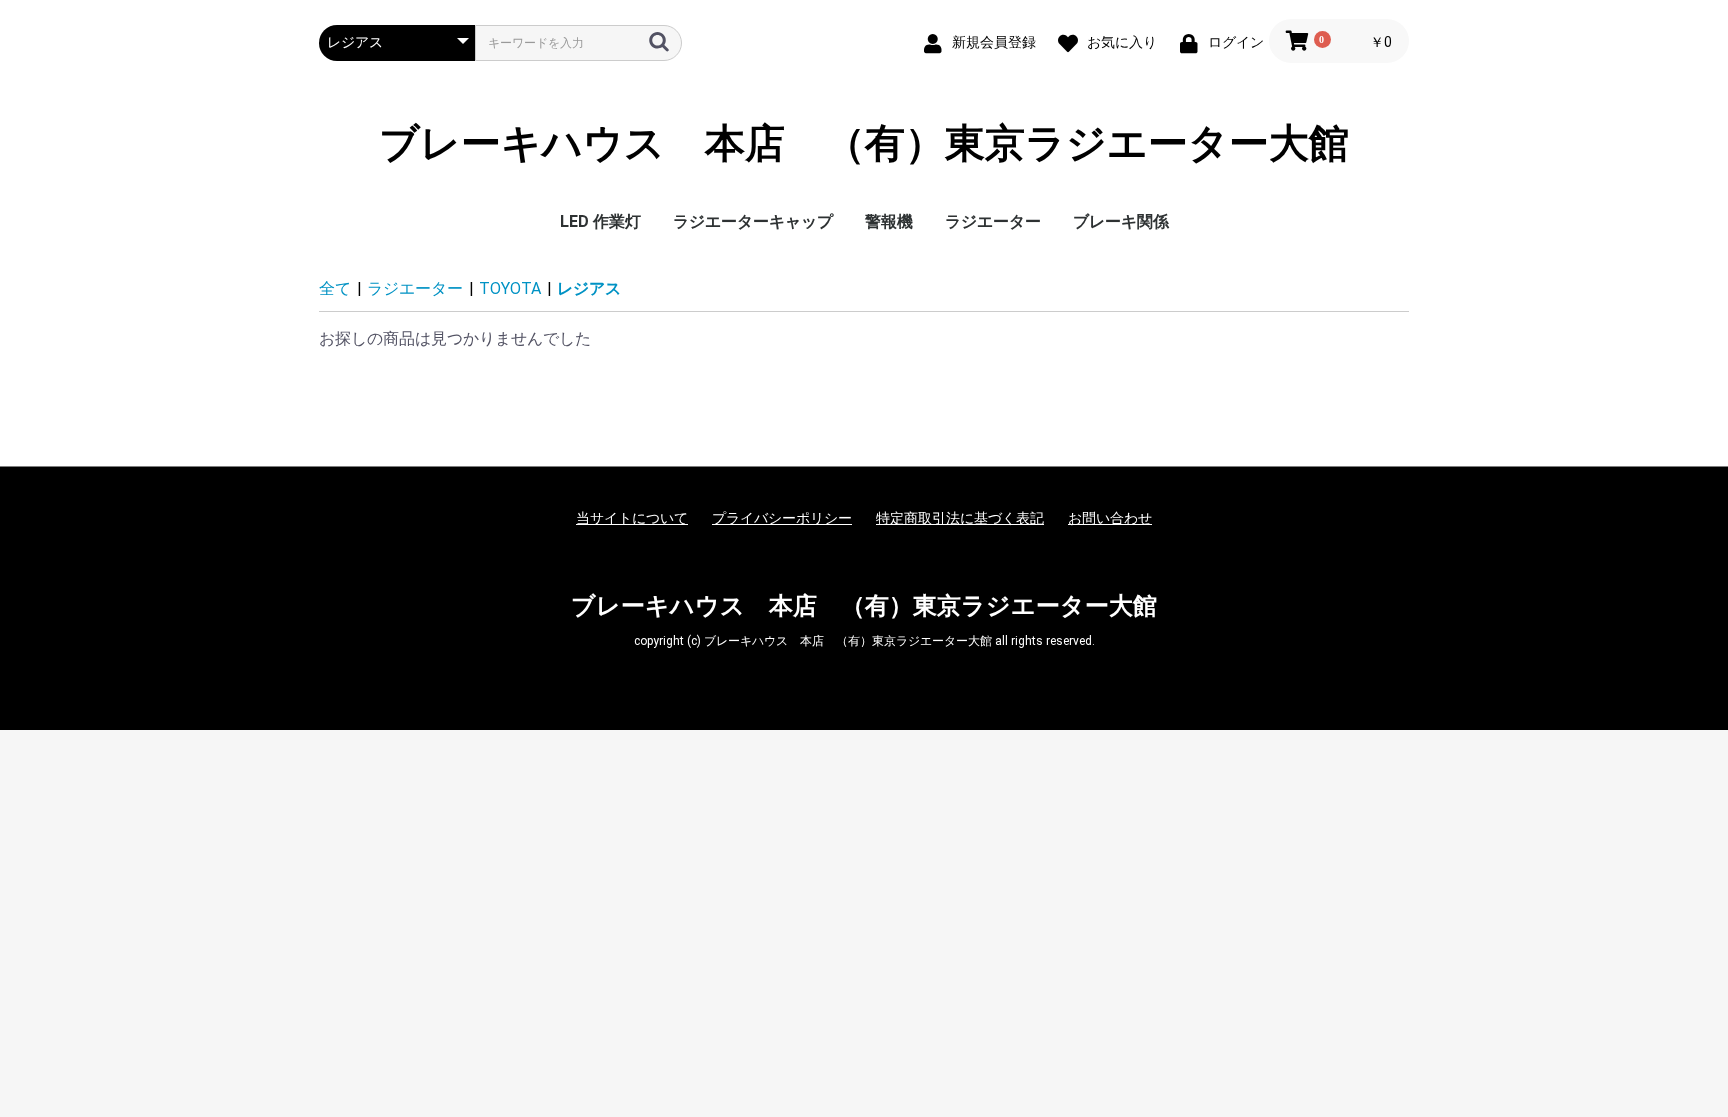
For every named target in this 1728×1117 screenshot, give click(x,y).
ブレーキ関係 (1121, 221)
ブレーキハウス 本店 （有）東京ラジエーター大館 (864, 144)
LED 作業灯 (600, 221)
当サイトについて (632, 518)
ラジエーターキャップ (753, 221)
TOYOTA (510, 288)
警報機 (889, 221)
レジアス (589, 288)
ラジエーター (993, 221)
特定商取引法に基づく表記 (960, 518)
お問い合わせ (1110, 518)
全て (335, 288)
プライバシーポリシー (782, 518)
